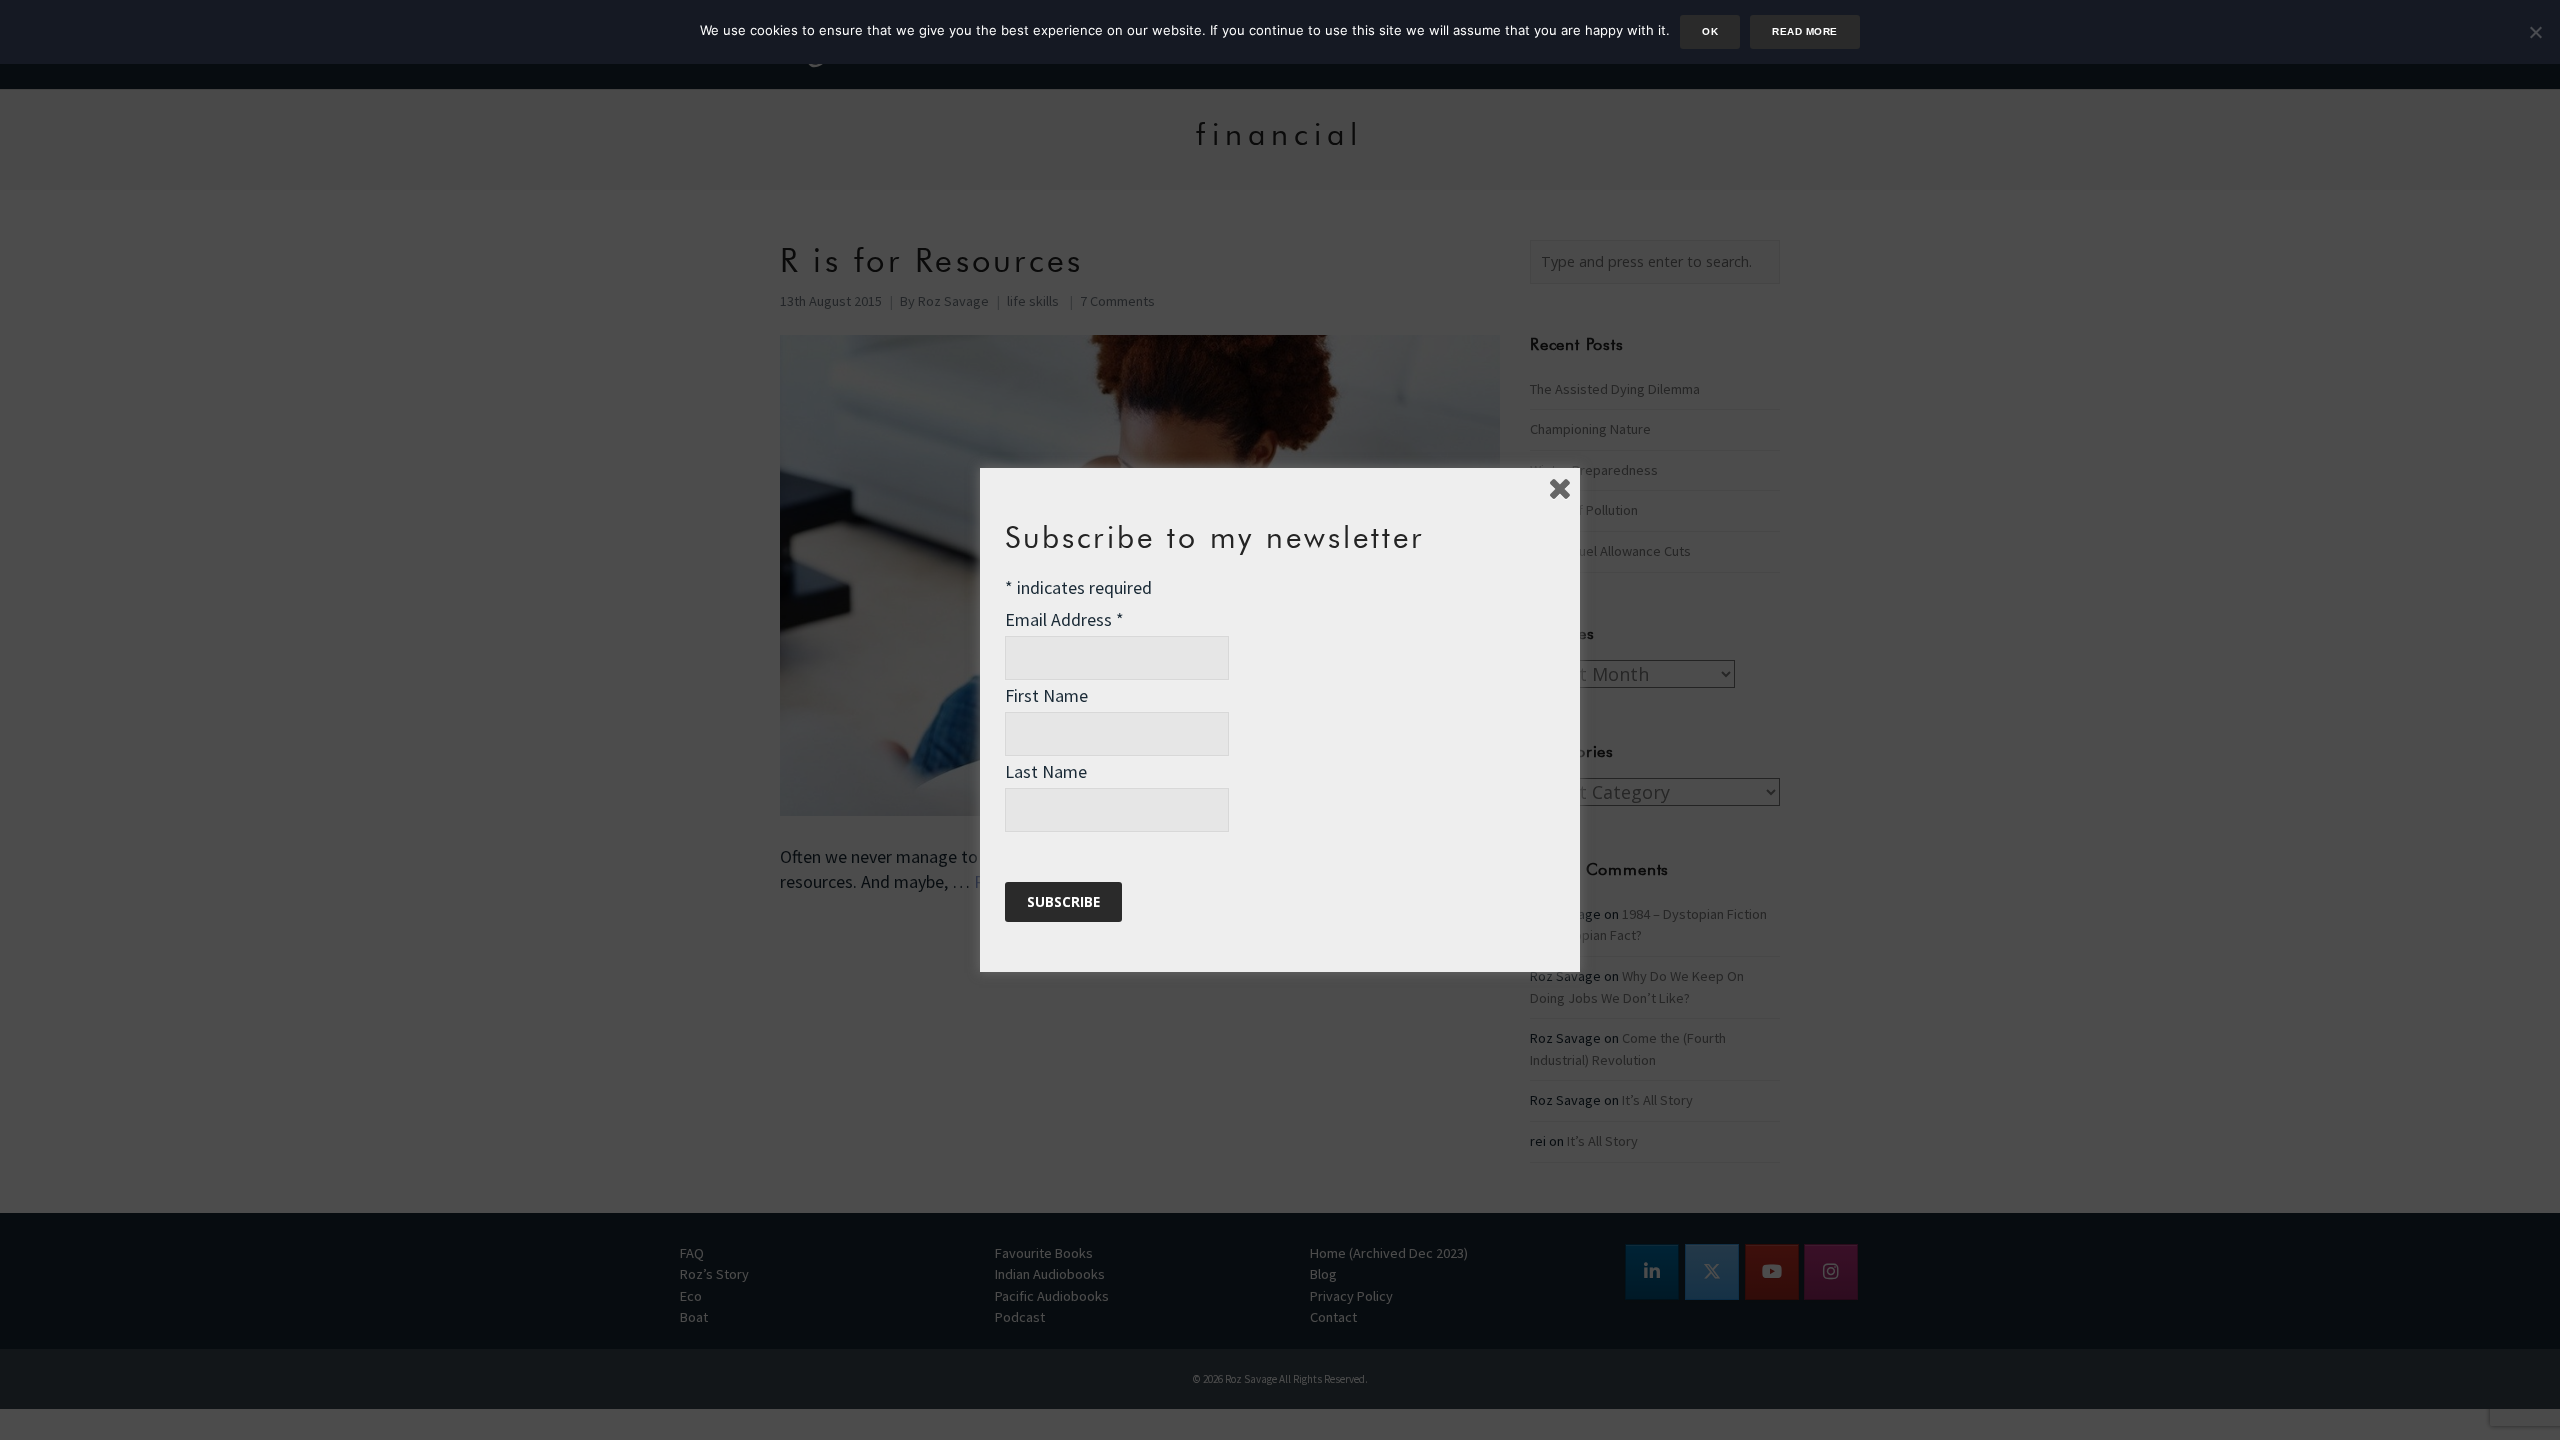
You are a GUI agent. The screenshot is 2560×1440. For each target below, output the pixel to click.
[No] (2535, 32)
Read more (1804, 31)
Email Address (1064, 619)
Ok (1710, 31)
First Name (1046, 695)
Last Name (1046, 771)
